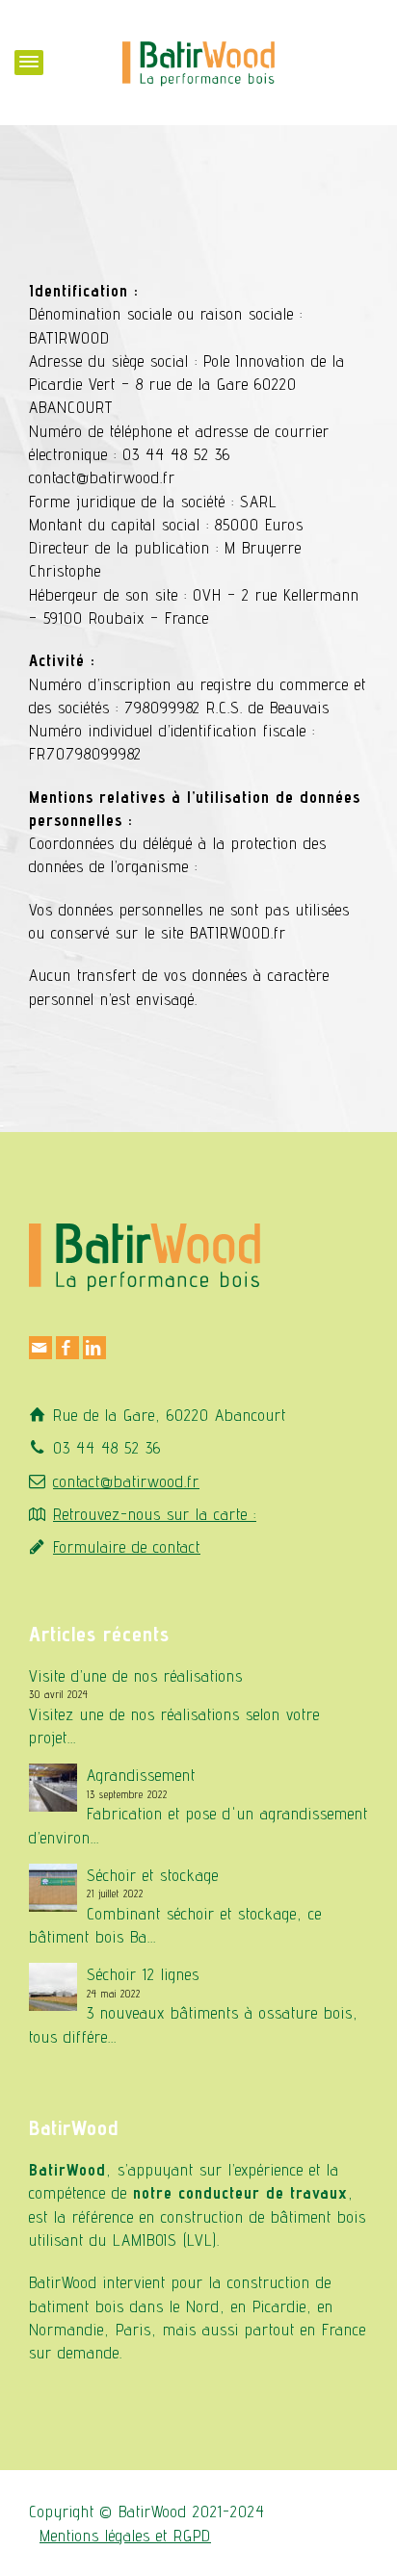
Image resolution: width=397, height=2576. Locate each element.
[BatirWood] (198, 61)
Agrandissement (141, 1775)
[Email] (40, 1348)
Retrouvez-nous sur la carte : (155, 1514)
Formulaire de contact (127, 1547)
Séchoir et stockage (153, 1875)
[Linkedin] (94, 1348)
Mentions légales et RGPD (125, 2536)
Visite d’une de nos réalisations (136, 1676)
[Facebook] (67, 1348)
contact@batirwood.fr (126, 1481)
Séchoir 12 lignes (143, 1974)
